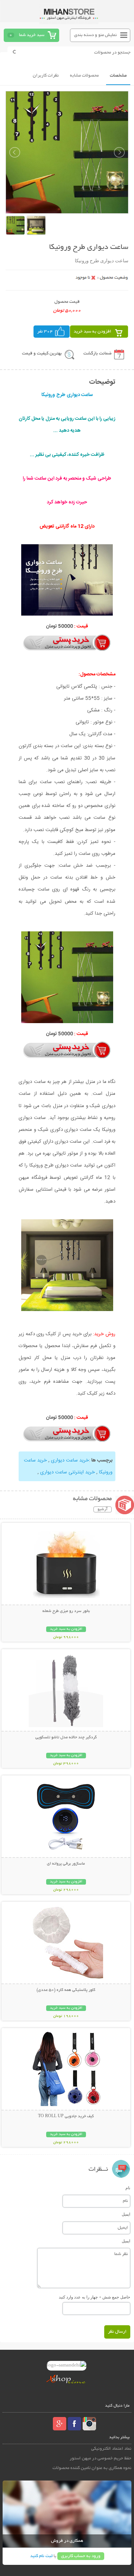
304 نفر (45, 332)
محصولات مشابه (84, 76)
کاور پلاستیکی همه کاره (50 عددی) (66, 1990)
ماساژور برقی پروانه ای (66, 1864)
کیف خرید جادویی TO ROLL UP (66, 2116)
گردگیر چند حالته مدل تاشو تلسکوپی (66, 1738)
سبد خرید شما (32, 35)
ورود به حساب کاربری (81, 2556)
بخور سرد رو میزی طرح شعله (66, 1611)
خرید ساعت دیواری (70, 1460)
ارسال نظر (117, 2332)
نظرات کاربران (46, 76)
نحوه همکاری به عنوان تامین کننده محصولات (92, 2468)
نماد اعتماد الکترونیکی (111, 2449)
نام (128, 2188)
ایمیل (126, 2214)
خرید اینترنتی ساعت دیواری (68, 1472)
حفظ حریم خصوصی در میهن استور (100, 2458)
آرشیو (103, 1509)
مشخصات (118, 76)
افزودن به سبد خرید (92, 332)
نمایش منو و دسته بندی (95, 35)
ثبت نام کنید (41, 2556)
